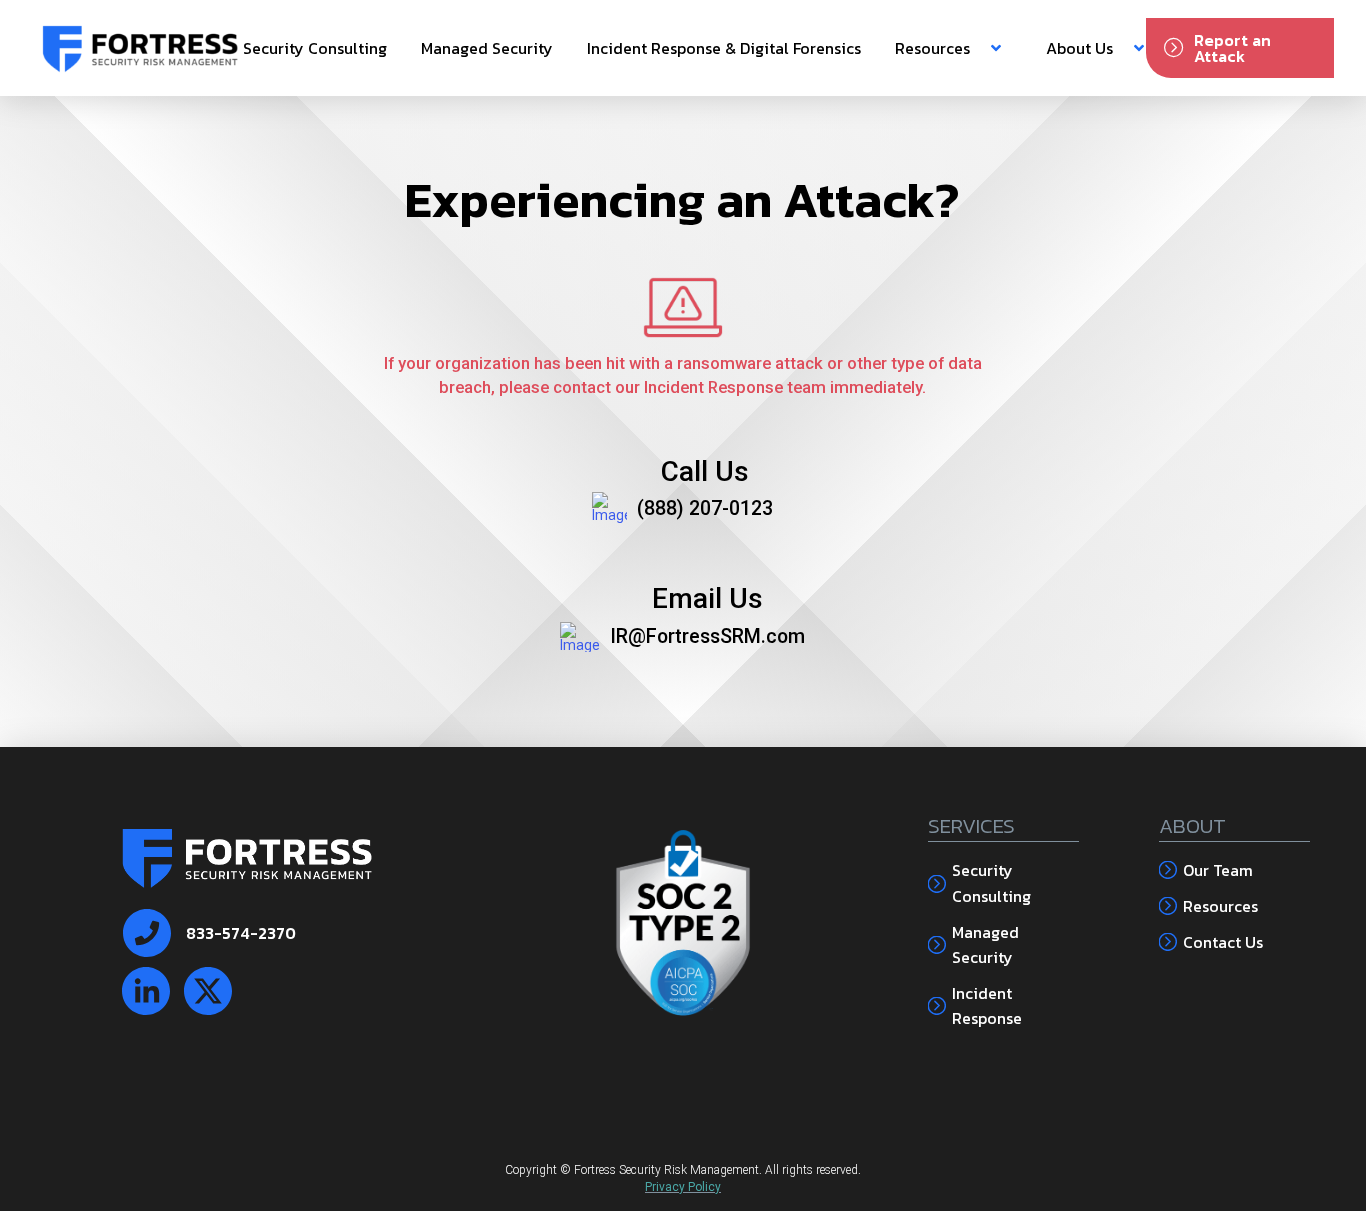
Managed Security (985, 945)
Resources (1220, 906)
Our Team (1218, 870)
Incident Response (987, 1006)
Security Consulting (991, 883)
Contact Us (1223, 942)
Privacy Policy (683, 1187)
